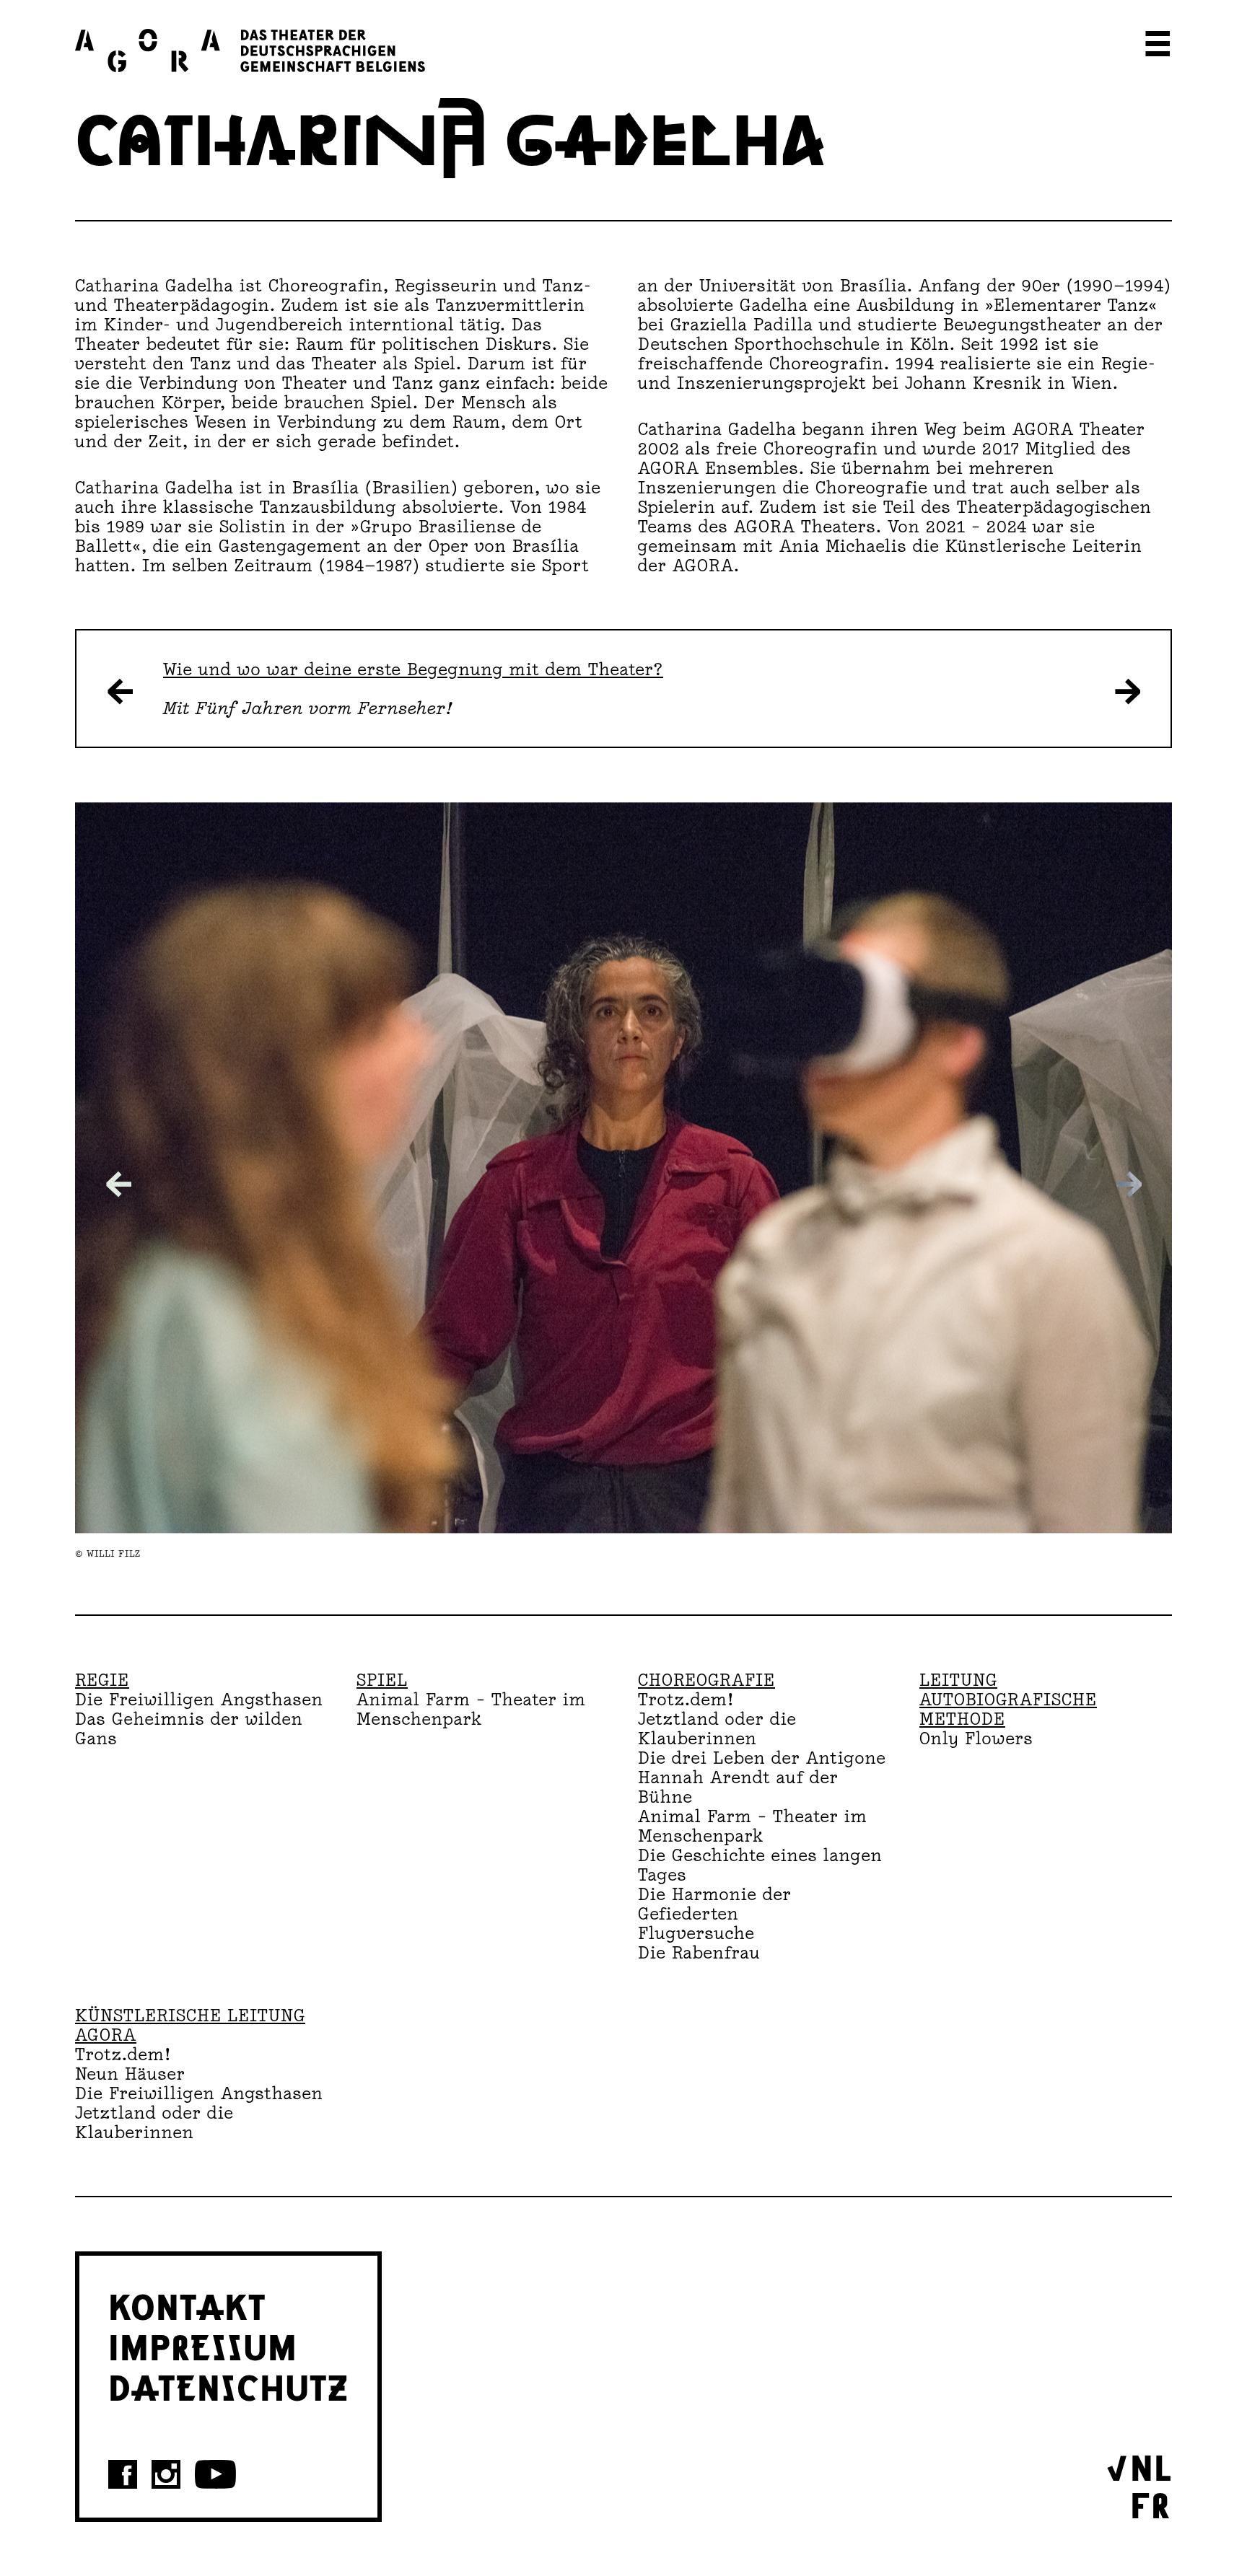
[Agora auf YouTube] (215, 2474)
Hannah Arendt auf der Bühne (738, 1787)
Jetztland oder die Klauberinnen (717, 1728)
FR (1150, 2503)
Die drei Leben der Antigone (762, 1758)
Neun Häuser (130, 2074)
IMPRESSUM (203, 2345)
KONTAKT (187, 2305)
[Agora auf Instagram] (166, 2474)
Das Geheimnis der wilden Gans (189, 1728)
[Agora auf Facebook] (123, 2474)
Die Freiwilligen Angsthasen (199, 1699)
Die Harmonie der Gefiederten (715, 1904)
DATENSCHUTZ (228, 2386)
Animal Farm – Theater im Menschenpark (471, 1709)
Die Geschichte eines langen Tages (760, 1865)
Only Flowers (976, 1738)
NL (1151, 2466)
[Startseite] (250, 50)
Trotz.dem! (686, 1699)
